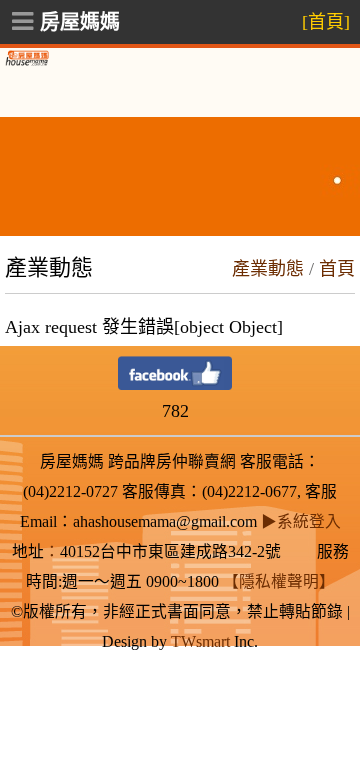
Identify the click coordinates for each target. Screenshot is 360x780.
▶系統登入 (301, 521)
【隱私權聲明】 (279, 581)
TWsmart (200, 641)
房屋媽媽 (80, 22)
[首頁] (326, 22)
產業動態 (268, 269)
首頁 (337, 269)
